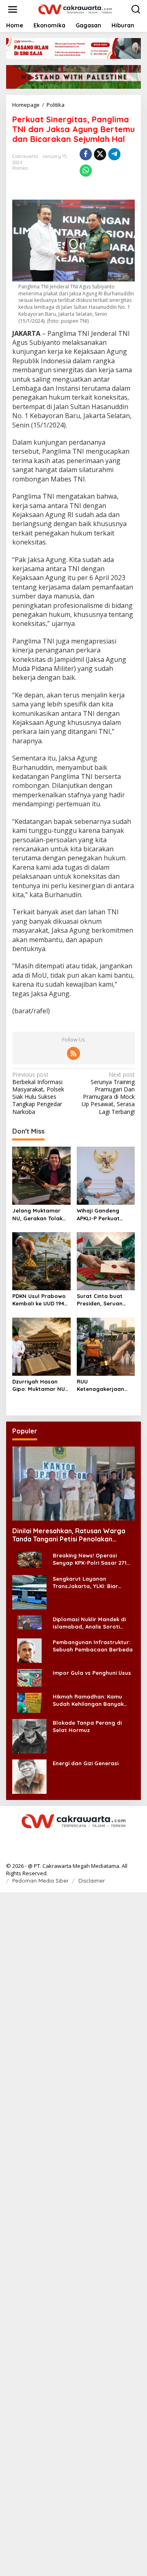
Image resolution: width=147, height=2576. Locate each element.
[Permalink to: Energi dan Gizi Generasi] (29, 1776)
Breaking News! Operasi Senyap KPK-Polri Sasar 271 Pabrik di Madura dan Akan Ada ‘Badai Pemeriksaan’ (90, 1559)
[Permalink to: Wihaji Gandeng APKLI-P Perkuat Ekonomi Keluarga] (106, 1175)
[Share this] (86, 154)
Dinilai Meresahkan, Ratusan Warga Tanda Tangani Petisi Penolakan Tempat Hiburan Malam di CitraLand (69, 1535)
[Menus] (13, 9)
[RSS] (73, 1053)
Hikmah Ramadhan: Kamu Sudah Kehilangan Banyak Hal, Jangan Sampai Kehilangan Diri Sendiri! (88, 1700)
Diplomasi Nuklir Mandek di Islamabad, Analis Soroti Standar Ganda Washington (91, 1623)
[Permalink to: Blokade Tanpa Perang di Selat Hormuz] (29, 1736)
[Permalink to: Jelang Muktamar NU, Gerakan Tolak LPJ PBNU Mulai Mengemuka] (41, 1175)
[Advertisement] (73, 2233)
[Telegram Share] (114, 154)
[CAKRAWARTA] (75, 9)
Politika (20, 168)
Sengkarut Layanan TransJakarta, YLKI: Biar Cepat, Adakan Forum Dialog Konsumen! (92, 1583)
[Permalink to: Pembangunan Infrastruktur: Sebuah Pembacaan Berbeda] (29, 1650)
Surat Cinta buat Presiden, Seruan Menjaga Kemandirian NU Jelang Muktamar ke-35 (101, 1300)
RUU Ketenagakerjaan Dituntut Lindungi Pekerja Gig (100, 1385)
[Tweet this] (100, 154)
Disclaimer (92, 1881)
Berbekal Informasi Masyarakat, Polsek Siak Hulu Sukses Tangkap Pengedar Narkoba (38, 1093)
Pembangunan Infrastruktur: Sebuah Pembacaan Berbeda (93, 1646)
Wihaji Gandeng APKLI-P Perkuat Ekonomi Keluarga (101, 1214)
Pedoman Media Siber (40, 1881)
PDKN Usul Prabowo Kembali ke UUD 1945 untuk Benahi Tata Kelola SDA (40, 1300)
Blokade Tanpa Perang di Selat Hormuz (87, 1726)
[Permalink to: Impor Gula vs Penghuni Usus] (29, 1677)
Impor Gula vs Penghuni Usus (92, 1673)
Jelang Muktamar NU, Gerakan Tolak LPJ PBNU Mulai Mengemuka (37, 1214)
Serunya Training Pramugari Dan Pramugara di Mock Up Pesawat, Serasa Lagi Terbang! (108, 1093)
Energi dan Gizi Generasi (86, 1763)
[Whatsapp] (86, 171)
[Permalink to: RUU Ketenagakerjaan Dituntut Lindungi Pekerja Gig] (106, 1346)
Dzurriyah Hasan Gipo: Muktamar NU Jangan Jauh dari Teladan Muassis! (39, 1385)
